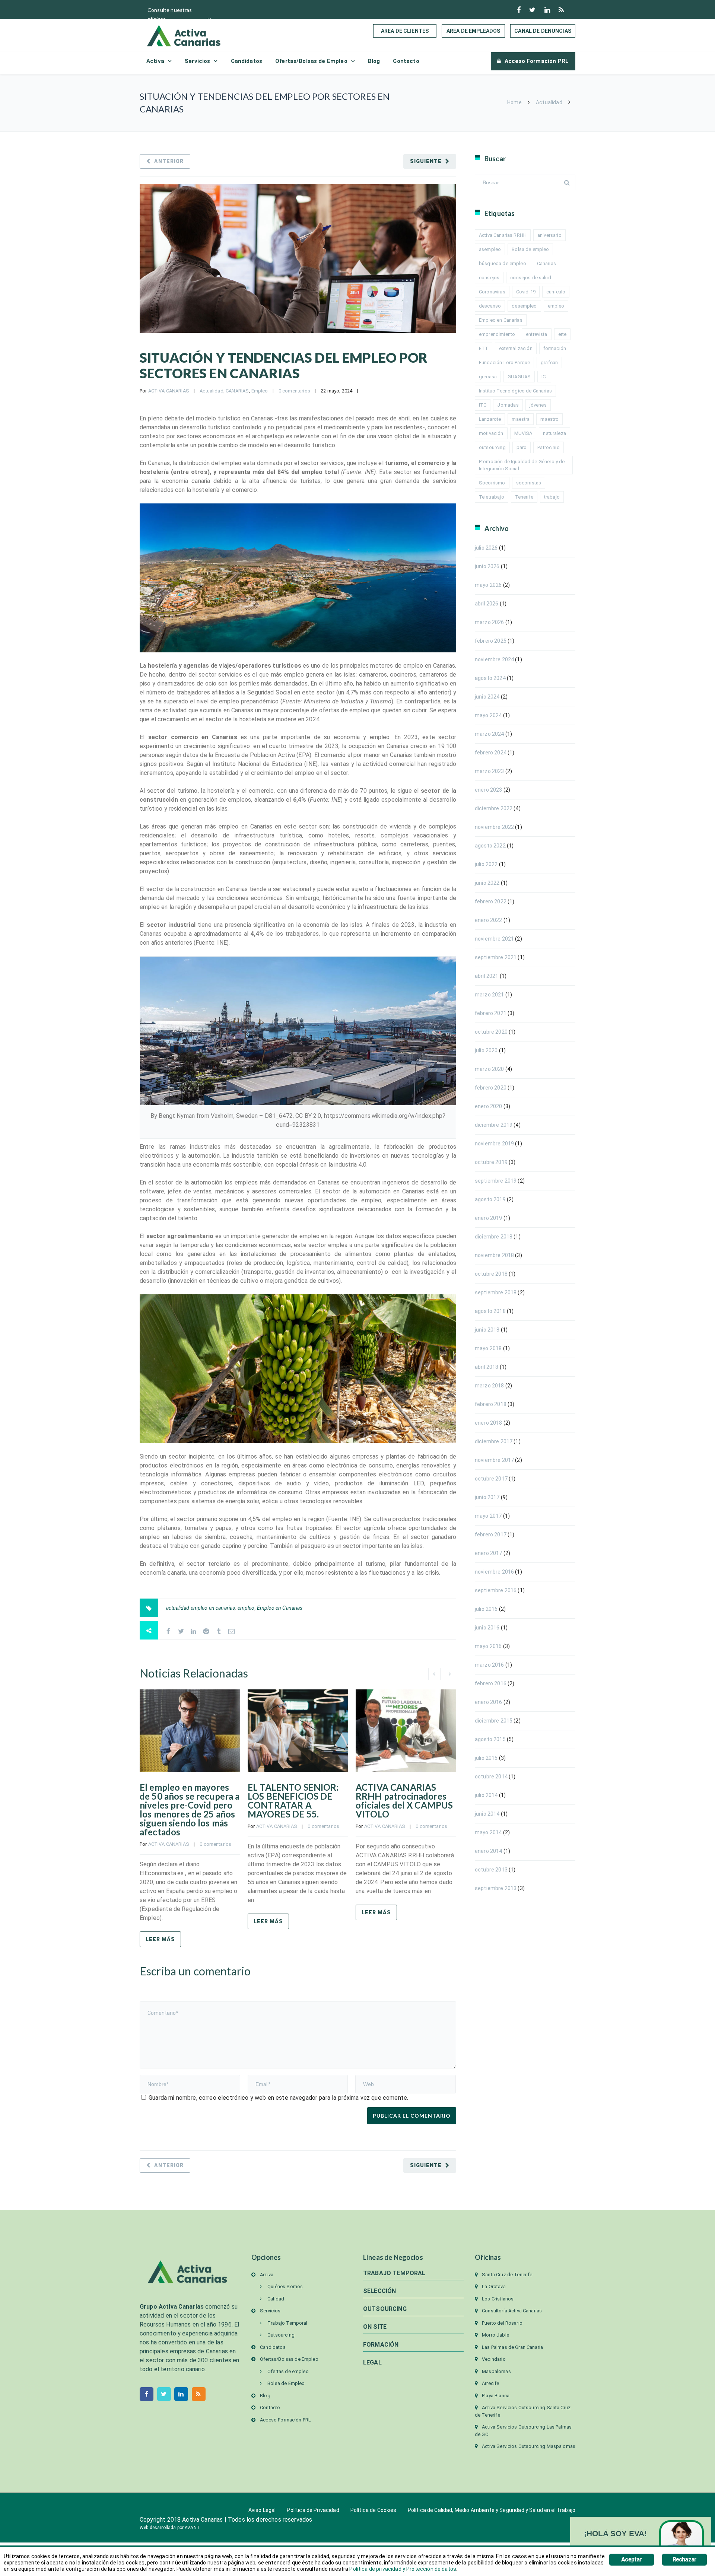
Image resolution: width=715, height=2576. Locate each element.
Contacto (406, 61)
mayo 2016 (488, 1646)
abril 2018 (487, 1367)
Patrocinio (549, 447)
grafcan (549, 362)
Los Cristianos (498, 2299)
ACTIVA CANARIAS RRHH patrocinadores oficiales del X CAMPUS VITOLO (404, 1801)
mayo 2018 (488, 1348)
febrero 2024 (491, 753)
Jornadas (508, 405)
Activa (155, 61)
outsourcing (492, 447)
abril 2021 (487, 976)
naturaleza (554, 433)
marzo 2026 (490, 622)
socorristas (529, 483)
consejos (489, 278)
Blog (374, 61)
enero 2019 (489, 1218)
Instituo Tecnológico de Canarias (515, 391)
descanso (490, 306)
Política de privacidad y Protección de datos (403, 2569)
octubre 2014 (491, 1777)
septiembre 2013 (496, 1888)
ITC (483, 405)
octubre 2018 (491, 1274)
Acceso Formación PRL (537, 61)
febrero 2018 (491, 1404)
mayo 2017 (488, 1516)
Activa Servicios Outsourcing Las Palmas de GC (523, 2431)
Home (514, 102)
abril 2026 (487, 604)
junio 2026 (487, 566)
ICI (544, 377)
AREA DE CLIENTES (405, 31)
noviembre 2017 (494, 1460)
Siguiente (426, 161)
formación (555, 348)
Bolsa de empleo (530, 249)
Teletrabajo (492, 497)
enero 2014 (489, 1851)
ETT (484, 348)
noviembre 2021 (494, 939)
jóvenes (538, 405)
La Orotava (494, 2286)
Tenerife (524, 497)
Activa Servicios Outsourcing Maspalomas (529, 2446)
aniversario (549, 235)
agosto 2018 (490, 1311)
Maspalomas (496, 2371)
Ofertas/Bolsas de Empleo (311, 61)
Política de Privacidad (313, 2510)
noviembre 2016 (494, 1572)
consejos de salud (531, 278)
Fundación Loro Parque (504, 362)
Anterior (169, 161)
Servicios (197, 61)
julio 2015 (486, 1758)
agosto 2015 (490, 1739)
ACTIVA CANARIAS (169, 391)
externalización (516, 348)
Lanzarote (490, 419)
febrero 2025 (491, 641)
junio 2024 (487, 697)
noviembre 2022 (494, 827)
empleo (246, 1608)
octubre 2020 (491, 1032)
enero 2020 (489, 1106)
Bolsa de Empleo (286, 2383)
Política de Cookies (374, 2510)
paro (522, 447)
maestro (549, 419)
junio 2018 (487, 1330)
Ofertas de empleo (288, 2371)
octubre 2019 (491, 1162)
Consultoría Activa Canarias (512, 2311)
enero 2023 (489, 790)
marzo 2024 (490, 734)
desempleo (524, 306)
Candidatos (247, 61)
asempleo (490, 249)
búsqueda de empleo (503, 263)
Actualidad (549, 102)
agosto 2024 (490, 678)
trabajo (552, 497)
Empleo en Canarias (280, 1608)
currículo (556, 292)
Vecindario (494, 2359)
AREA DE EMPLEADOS (474, 31)
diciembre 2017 (494, 1441)
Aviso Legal (262, 2510)
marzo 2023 (490, 771)
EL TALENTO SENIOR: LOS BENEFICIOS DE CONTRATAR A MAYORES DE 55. (293, 1801)
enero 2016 (489, 1702)
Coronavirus (492, 292)
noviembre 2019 (494, 1144)
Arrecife (490, 2383)
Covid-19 (526, 292)
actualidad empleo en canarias (201, 1608)
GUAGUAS (519, 377)
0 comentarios (294, 391)
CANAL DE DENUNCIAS (543, 31)
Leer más (160, 1939)
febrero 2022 (491, 901)
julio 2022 (486, 864)
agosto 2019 (490, 1199)
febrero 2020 (491, 1088)
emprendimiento (497, 334)
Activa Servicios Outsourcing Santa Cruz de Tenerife (523, 2411)
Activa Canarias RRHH (503, 235)
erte (563, 334)
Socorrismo (492, 483)
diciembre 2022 (494, 808)
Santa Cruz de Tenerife (507, 2275)
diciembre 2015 (494, 1721)
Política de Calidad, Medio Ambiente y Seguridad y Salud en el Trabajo (492, 2510)
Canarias (546, 263)
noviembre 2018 (494, 1255)
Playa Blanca (496, 2396)
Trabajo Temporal (287, 2323)
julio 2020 (486, 1050)
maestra (521, 419)
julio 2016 (486, 1609)
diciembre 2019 (494, 1125)
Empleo (260, 391)
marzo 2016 (490, 1665)
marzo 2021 (490, 995)
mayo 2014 (488, 1832)
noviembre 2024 (494, 659)
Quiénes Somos (285, 2286)
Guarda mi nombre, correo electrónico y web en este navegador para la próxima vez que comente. (278, 2098)
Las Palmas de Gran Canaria (512, 2347)
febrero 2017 (491, 1535)
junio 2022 (487, 883)
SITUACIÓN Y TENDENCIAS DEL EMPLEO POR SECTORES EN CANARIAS (284, 365)
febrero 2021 (491, 1013)
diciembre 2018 (494, 1237)
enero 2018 (489, 1423)
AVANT (192, 2528)
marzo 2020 (490, 1069)
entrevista (537, 334)
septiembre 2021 (496, 957)
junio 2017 (487, 1497)
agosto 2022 (490, 846)
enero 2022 (489, 920)
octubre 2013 (491, 1870)
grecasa (488, 377)
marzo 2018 (490, 1386)
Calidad (276, 2299)
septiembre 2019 (496, 1181)
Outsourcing (281, 2335)
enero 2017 (489, 1553)
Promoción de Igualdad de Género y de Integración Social (522, 465)
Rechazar (685, 2559)
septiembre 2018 (496, 1292)
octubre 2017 (491, 1479)
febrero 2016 (491, 1683)
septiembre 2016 (496, 1590)
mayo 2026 (488, 585)
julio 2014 (486, 1795)
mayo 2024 (488, 715)
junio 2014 (487, 1814)
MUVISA (523, 433)
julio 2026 (486, 548)
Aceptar (631, 2559)
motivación (491, 433)
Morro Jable (495, 2335)
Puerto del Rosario (502, 2323)
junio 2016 (487, 1628)
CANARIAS (237, 391)
